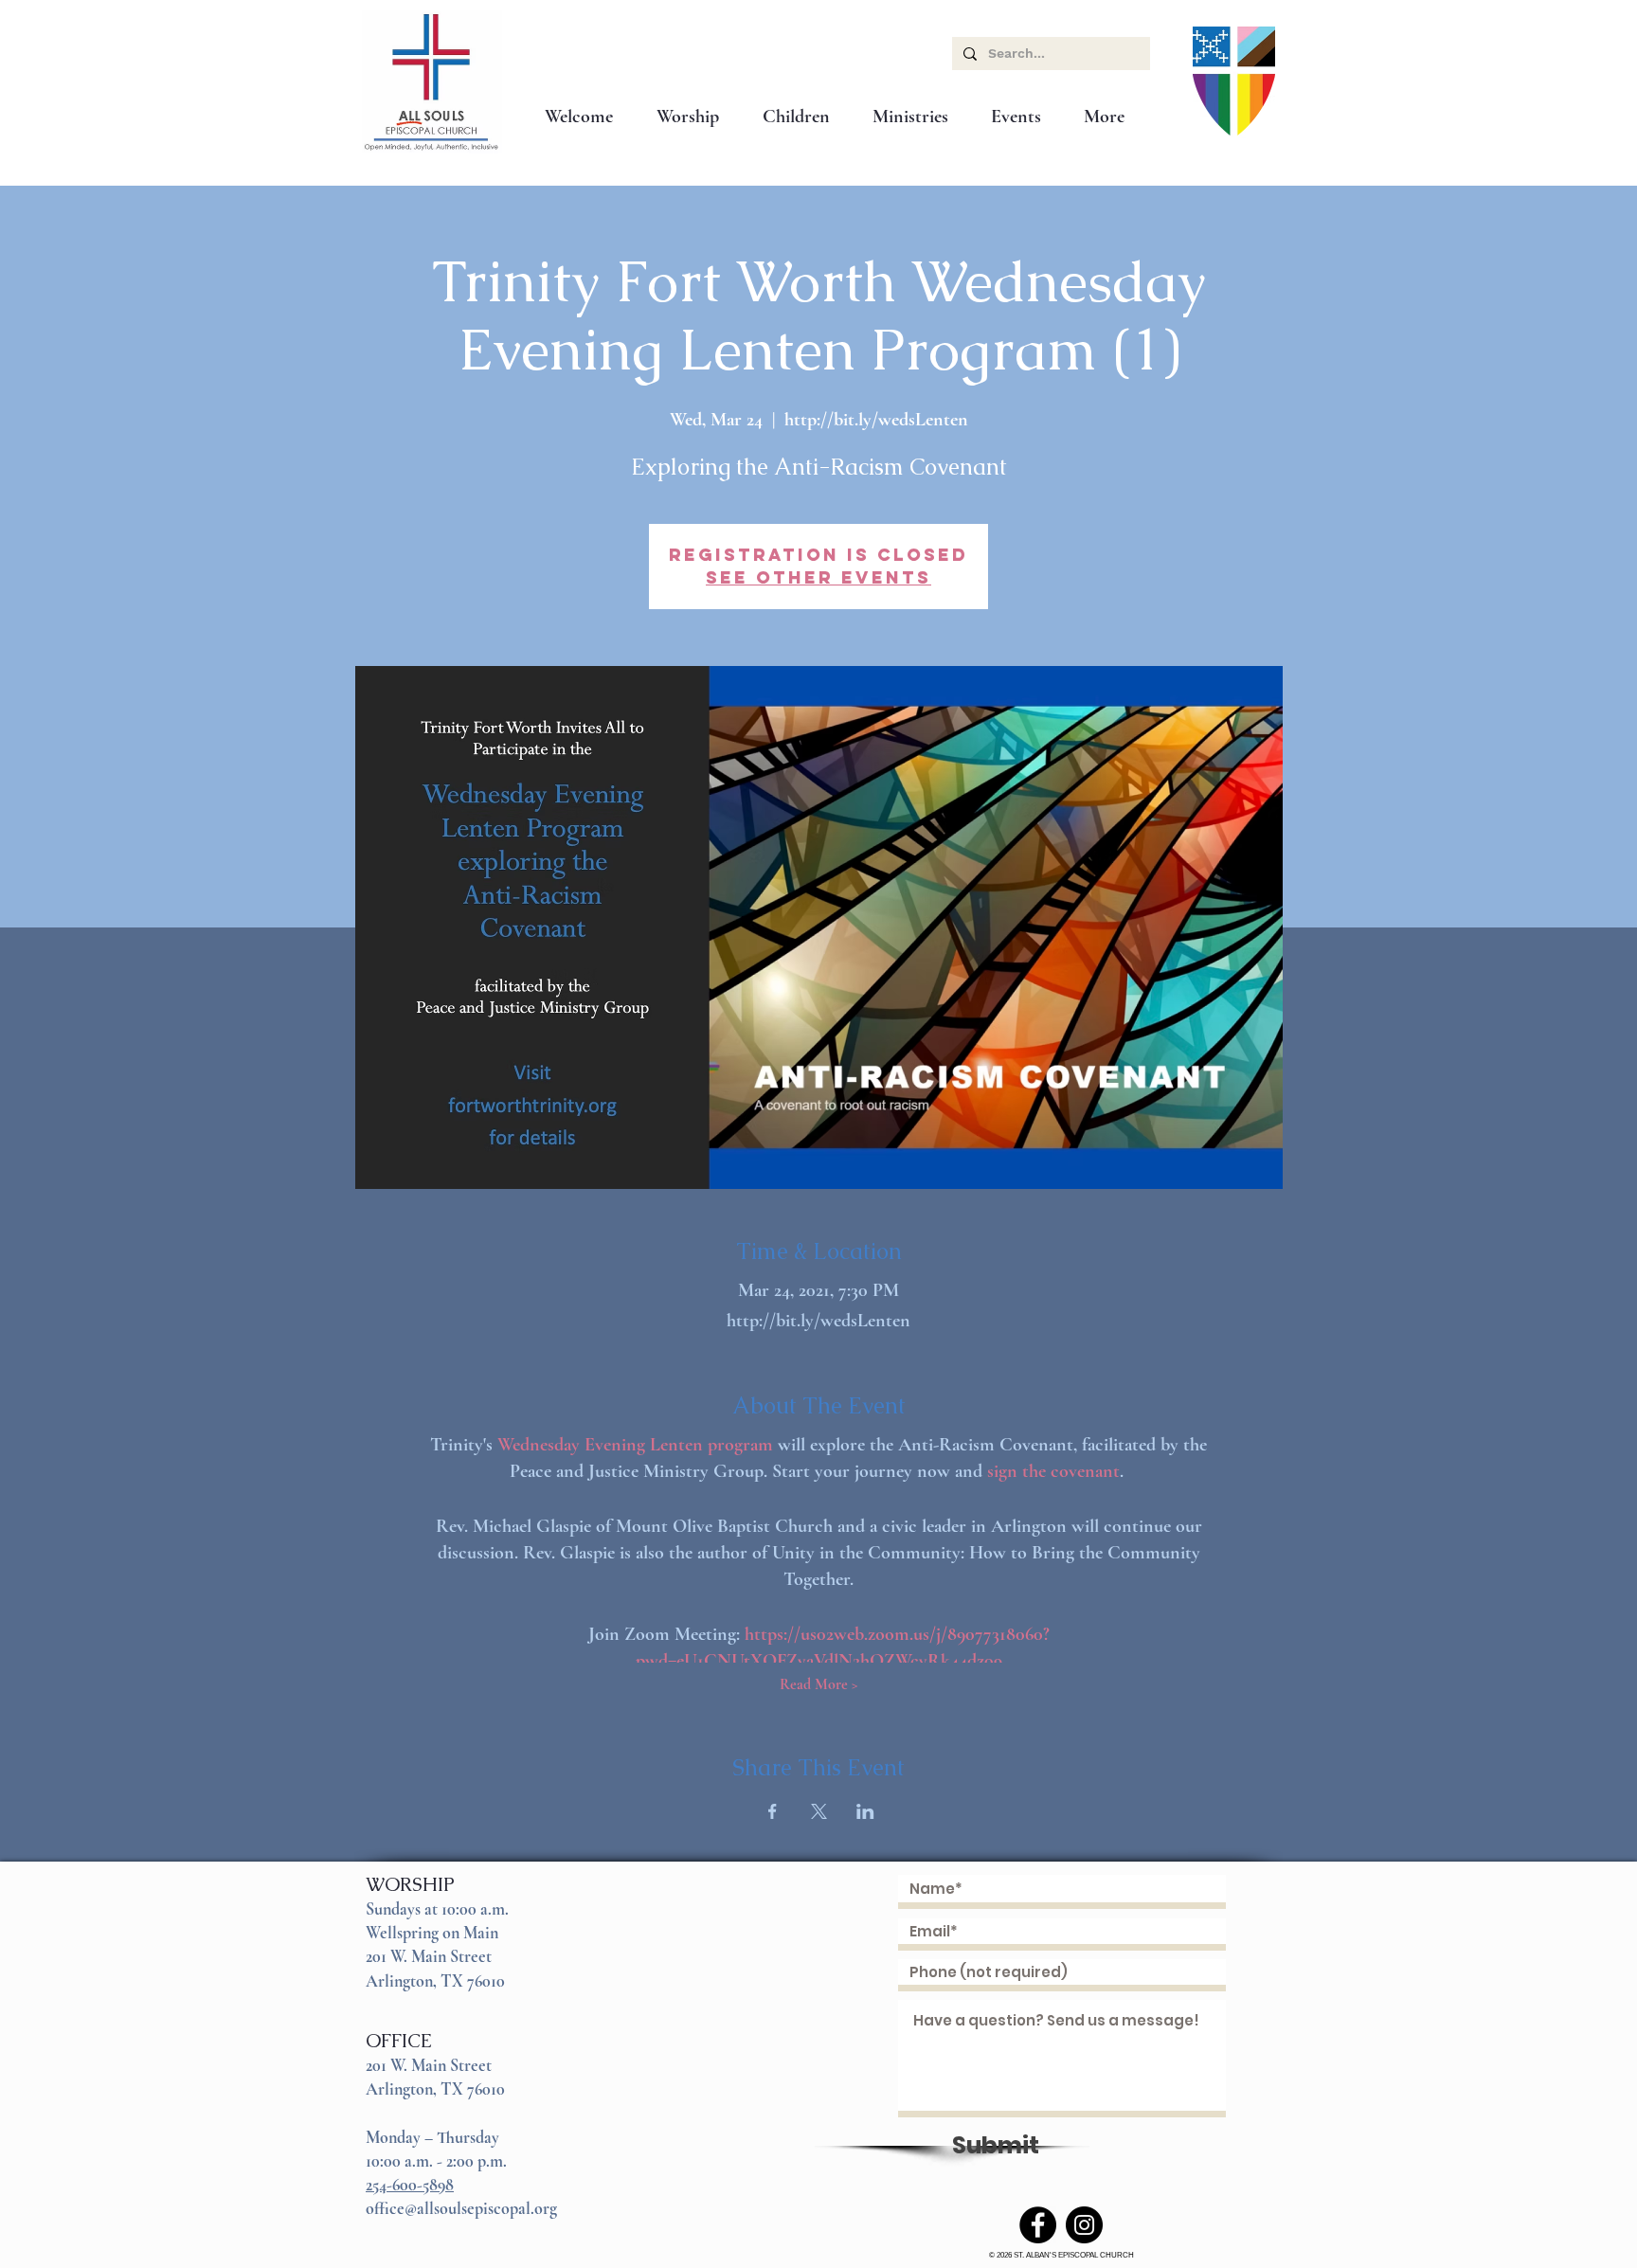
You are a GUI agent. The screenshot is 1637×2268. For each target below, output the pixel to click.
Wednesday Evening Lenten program (635, 1445)
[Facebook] (1038, 2225)
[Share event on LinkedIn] (865, 1811)
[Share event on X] (819, 1811)
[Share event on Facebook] (773, 1811)
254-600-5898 (410, 2185)
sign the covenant (1053, 1471)
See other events (818, 577)
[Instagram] (1084, 2225)
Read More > (819, 1684)
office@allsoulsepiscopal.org (461, 2208)
